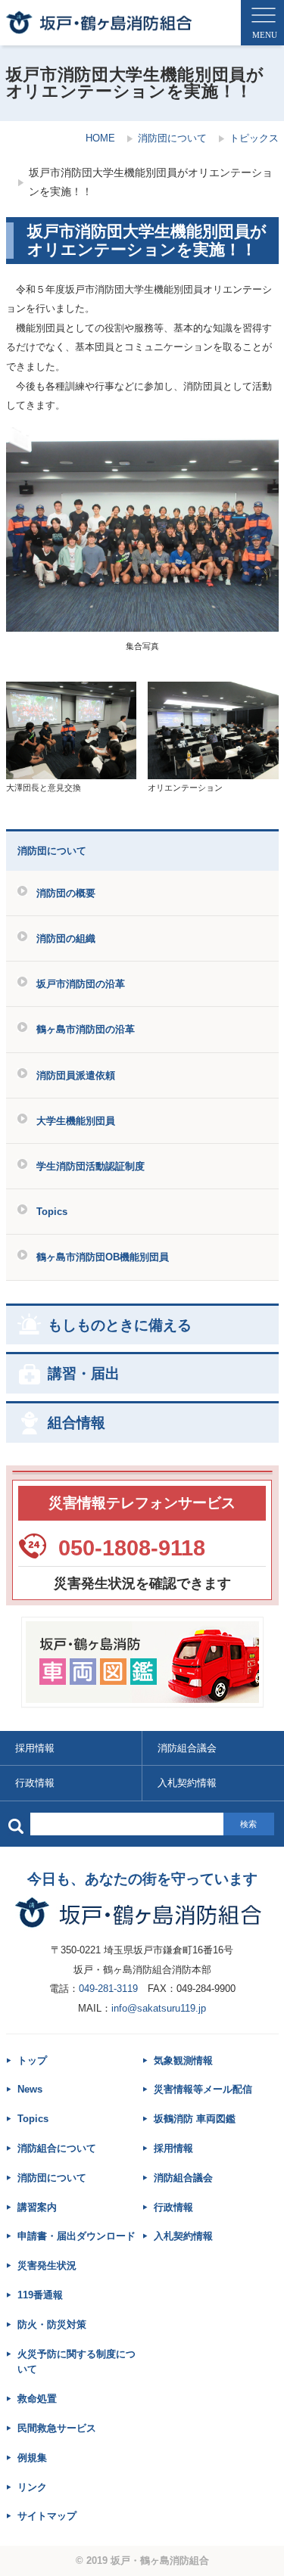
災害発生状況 (47, 2265)
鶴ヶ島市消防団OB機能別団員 (103, 1257)
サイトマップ (47, 2516)
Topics (52, 1212)
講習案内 (37, 2207)
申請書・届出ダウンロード (76, 2236)
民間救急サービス (57, 2428)
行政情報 (35, 1783)
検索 (248, 1824)
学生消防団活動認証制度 (91, 1166)
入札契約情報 (183, 2236)
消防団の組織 (66, 938)
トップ (32, 2060)
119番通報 (40, 2295)
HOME (100, 138)
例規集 (32, 2458)
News (30, 2089)
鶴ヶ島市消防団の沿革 (86, 1029)
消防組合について (57, 2148)
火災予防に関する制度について (76, 2362)
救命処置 (37, 2399)
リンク (32, 2487)
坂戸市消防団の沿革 (81, 984)
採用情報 (35, 1748)
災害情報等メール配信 (203, 2089)
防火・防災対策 (52, 2324)
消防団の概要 (66, 893)
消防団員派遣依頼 (76, 1075)
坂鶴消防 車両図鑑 (195, 2119)
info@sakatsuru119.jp (159, 2008)
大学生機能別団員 (76, 1121)
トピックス (254, 138)
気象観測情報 (183, 2060)
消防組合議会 (183, 2178)
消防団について (172, 138)
